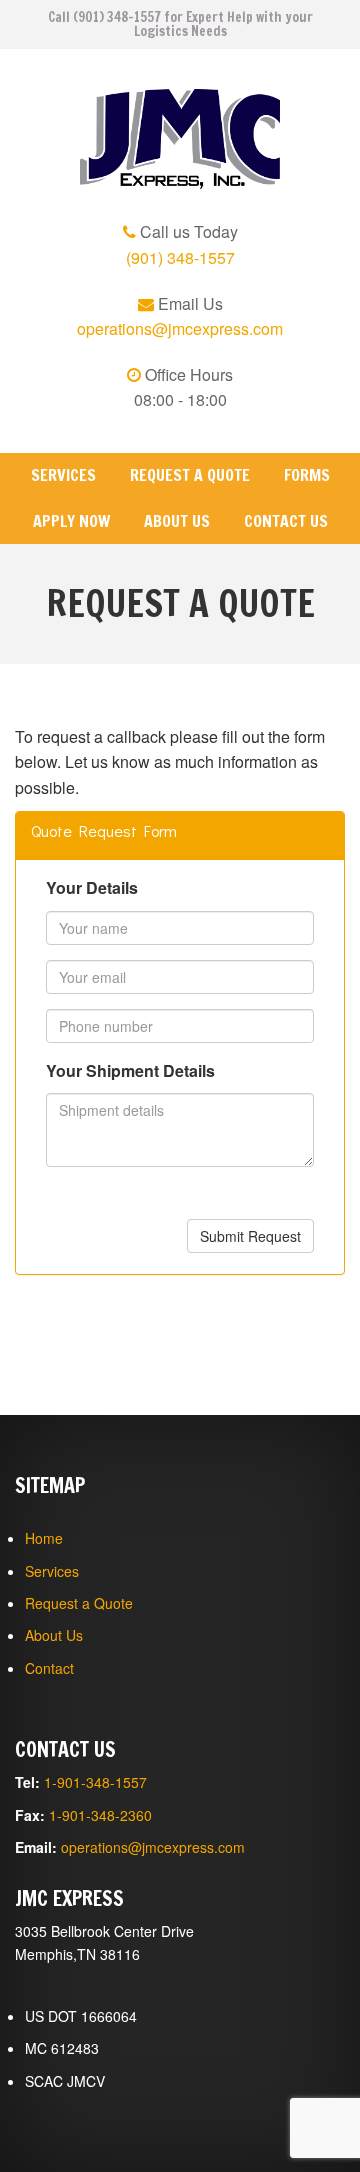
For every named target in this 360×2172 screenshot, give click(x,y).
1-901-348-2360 (100, 1815)
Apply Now (71, 521)
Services (63, 475)
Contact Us (286, 521)
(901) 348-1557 (180, 257)
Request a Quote (190, 475)
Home (44, 1538)
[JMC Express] (180, 139)
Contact (49, 1668)
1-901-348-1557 (95, 1782)
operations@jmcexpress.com (180, 328)
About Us (177, 521)
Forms (307, 475)
